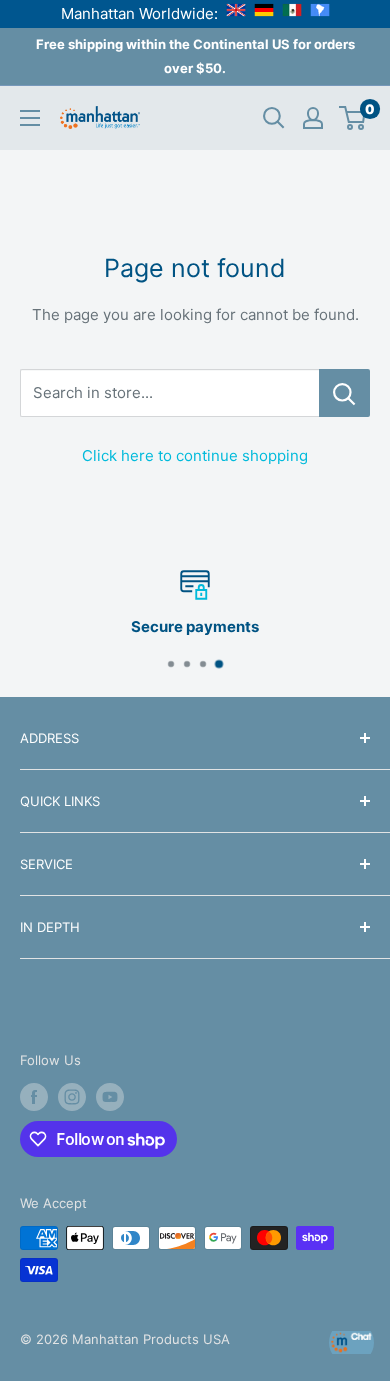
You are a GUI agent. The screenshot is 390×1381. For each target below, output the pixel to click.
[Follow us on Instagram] (72, 1097)
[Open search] (274, 118)
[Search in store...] (344, 393)
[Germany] (264, 13)
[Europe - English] (236, 13)
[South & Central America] (320, 13)
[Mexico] (292, 13)
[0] (353, 118)
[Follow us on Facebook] (34, 1097)
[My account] (313, 118)
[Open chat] (351, 1342)
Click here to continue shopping (195, 455)
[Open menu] (30, 118)
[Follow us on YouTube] (110, 1097)
